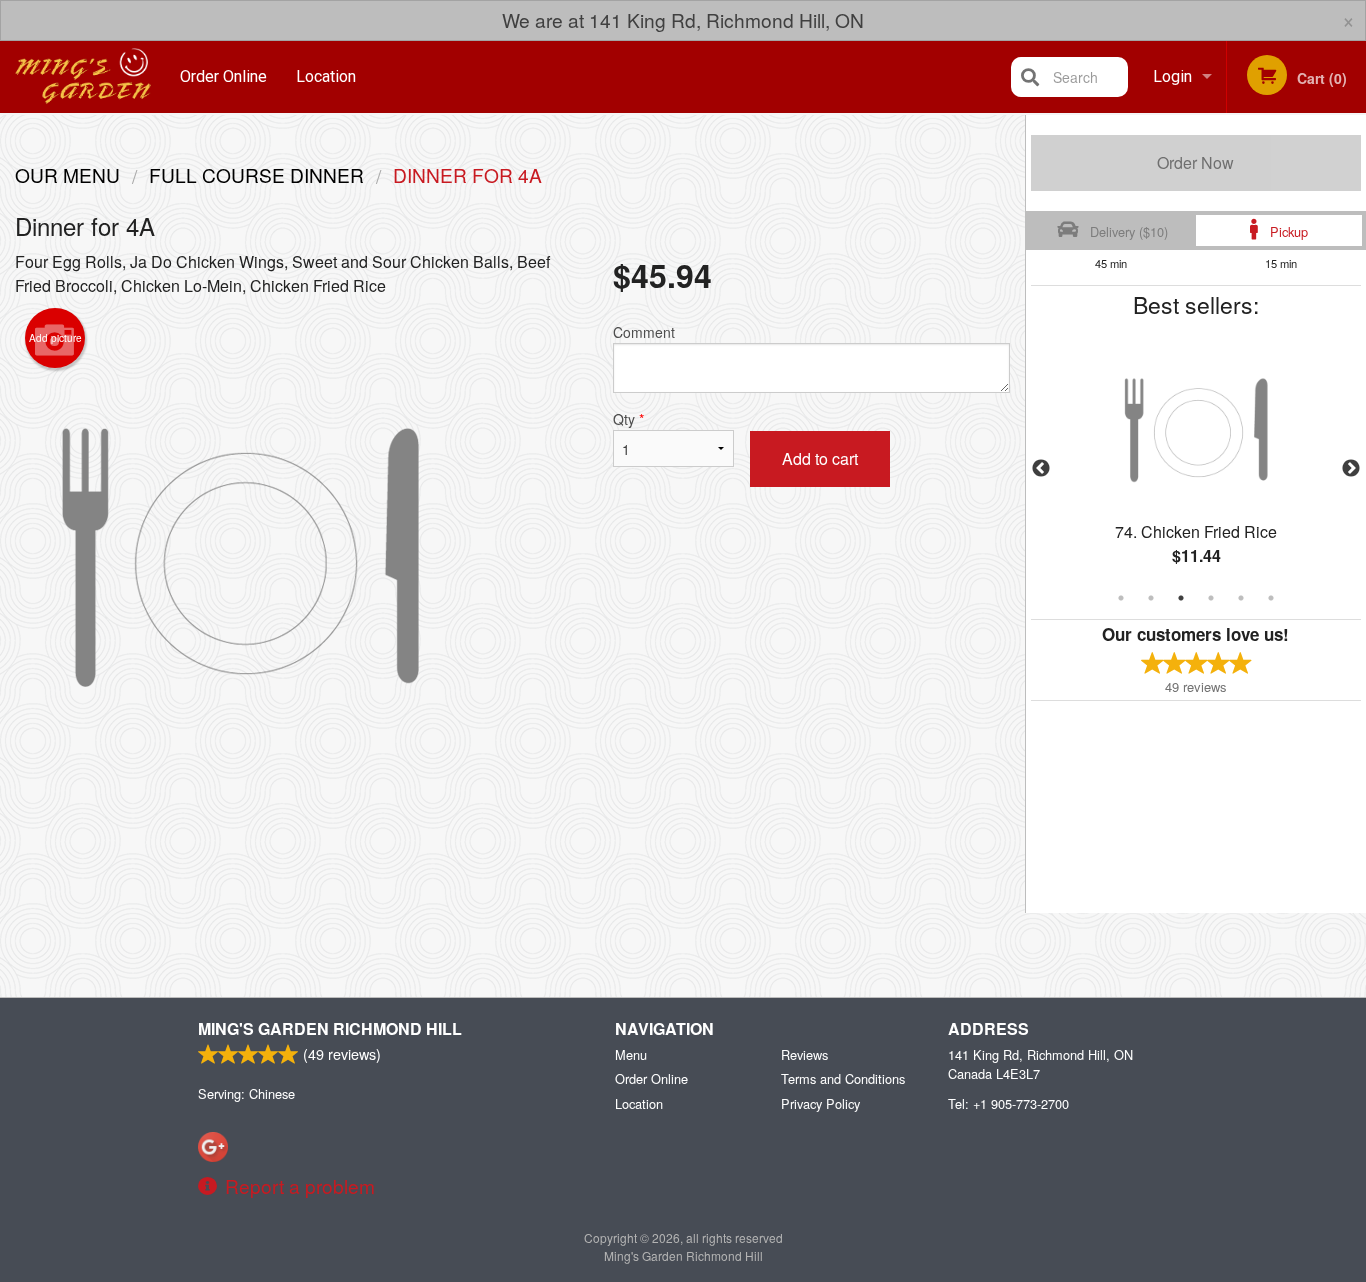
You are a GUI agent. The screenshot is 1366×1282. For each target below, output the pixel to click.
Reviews (804, 1054)
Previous (1041, 469)
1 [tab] (1121, 598)
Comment (644, 332)
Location (326, 76)
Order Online (223, 76)
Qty (628, 419)
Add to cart (820, 458)
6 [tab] (1271, 598)
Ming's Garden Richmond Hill (330, 1028)
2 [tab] (1151, 598)
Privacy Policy (820, 1103)
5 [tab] (1241, 598)
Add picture (55, 338)
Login (1172, 76)
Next (1351, 469)
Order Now (1195, 162)
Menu (631, 1054)
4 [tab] (1211, 598)
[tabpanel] (1196, 469)
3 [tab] (1181, 598)
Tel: (1008, 1103)
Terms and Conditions (843, 1078)
